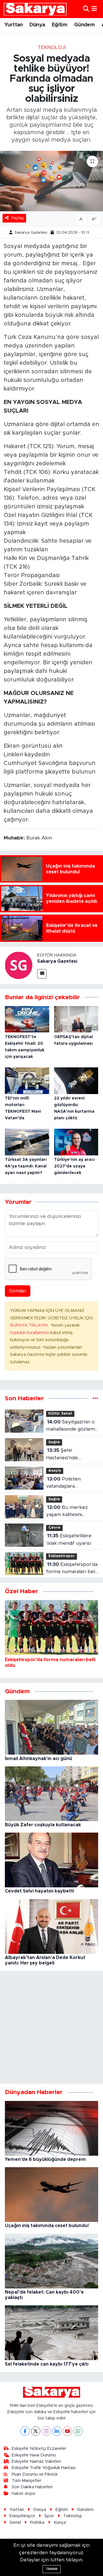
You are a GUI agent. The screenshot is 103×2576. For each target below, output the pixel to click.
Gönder (18, 1291)
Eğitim (60, 25)
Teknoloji (52, 47)
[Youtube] (67, 2431)
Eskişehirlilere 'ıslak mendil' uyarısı (69, 1539)
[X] (36, 2431)
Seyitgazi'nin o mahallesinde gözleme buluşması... (72, 1426)
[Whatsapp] (78, 2431)
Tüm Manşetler (26, 2481)
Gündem (84, 25)
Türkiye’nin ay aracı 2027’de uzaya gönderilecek (74, 1166)
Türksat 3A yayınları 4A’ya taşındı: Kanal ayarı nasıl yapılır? (26, 1166)
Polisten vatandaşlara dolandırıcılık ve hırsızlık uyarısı (64, 1483)
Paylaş (17, 218)
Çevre (54, 1528)
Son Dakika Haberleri (32, 2487)
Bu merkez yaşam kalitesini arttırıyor (67, 1512)
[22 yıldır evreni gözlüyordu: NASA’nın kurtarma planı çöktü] (76, 1080)
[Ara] (86, 9)
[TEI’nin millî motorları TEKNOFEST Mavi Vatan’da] (27, 1080)
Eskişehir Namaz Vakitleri (36, 2461)
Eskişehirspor (62, 1556)
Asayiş (55, 1471)
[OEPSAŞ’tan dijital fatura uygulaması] (76, 1019)
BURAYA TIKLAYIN (29, 1325)
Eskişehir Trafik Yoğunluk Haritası (44, 2468)
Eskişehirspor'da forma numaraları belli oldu (72, 1569)
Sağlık (54, 1442)
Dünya (37, 25)
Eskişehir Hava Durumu (34, 2455)
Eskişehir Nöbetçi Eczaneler (39, 2449)
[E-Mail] (42, 974)
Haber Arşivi (23, 2494)
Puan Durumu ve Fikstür (35, 2474)
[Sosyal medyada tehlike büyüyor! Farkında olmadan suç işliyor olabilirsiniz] (51, 181)
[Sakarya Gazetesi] (19, 965)
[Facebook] (25, 2431)
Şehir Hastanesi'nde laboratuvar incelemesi (62, 1455)
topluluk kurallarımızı (30, 1333)
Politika (37, 2523)
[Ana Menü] (94, 9)
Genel (15, 2523)
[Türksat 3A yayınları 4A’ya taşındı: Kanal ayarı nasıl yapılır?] (27, 1142)
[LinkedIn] (57, 2431)
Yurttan (14, 25)
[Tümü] (95, 1398)
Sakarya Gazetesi (31, 233)
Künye (60, 2523)
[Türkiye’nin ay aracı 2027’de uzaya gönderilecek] (76, 1142)
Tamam (52, 2569)
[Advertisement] (51, 2027)
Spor (49, 2516)
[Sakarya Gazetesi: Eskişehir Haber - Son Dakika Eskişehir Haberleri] (35, 9)
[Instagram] (46, 2431)
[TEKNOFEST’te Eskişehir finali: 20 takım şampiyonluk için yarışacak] (27, 1019)
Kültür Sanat (60, 1414)
